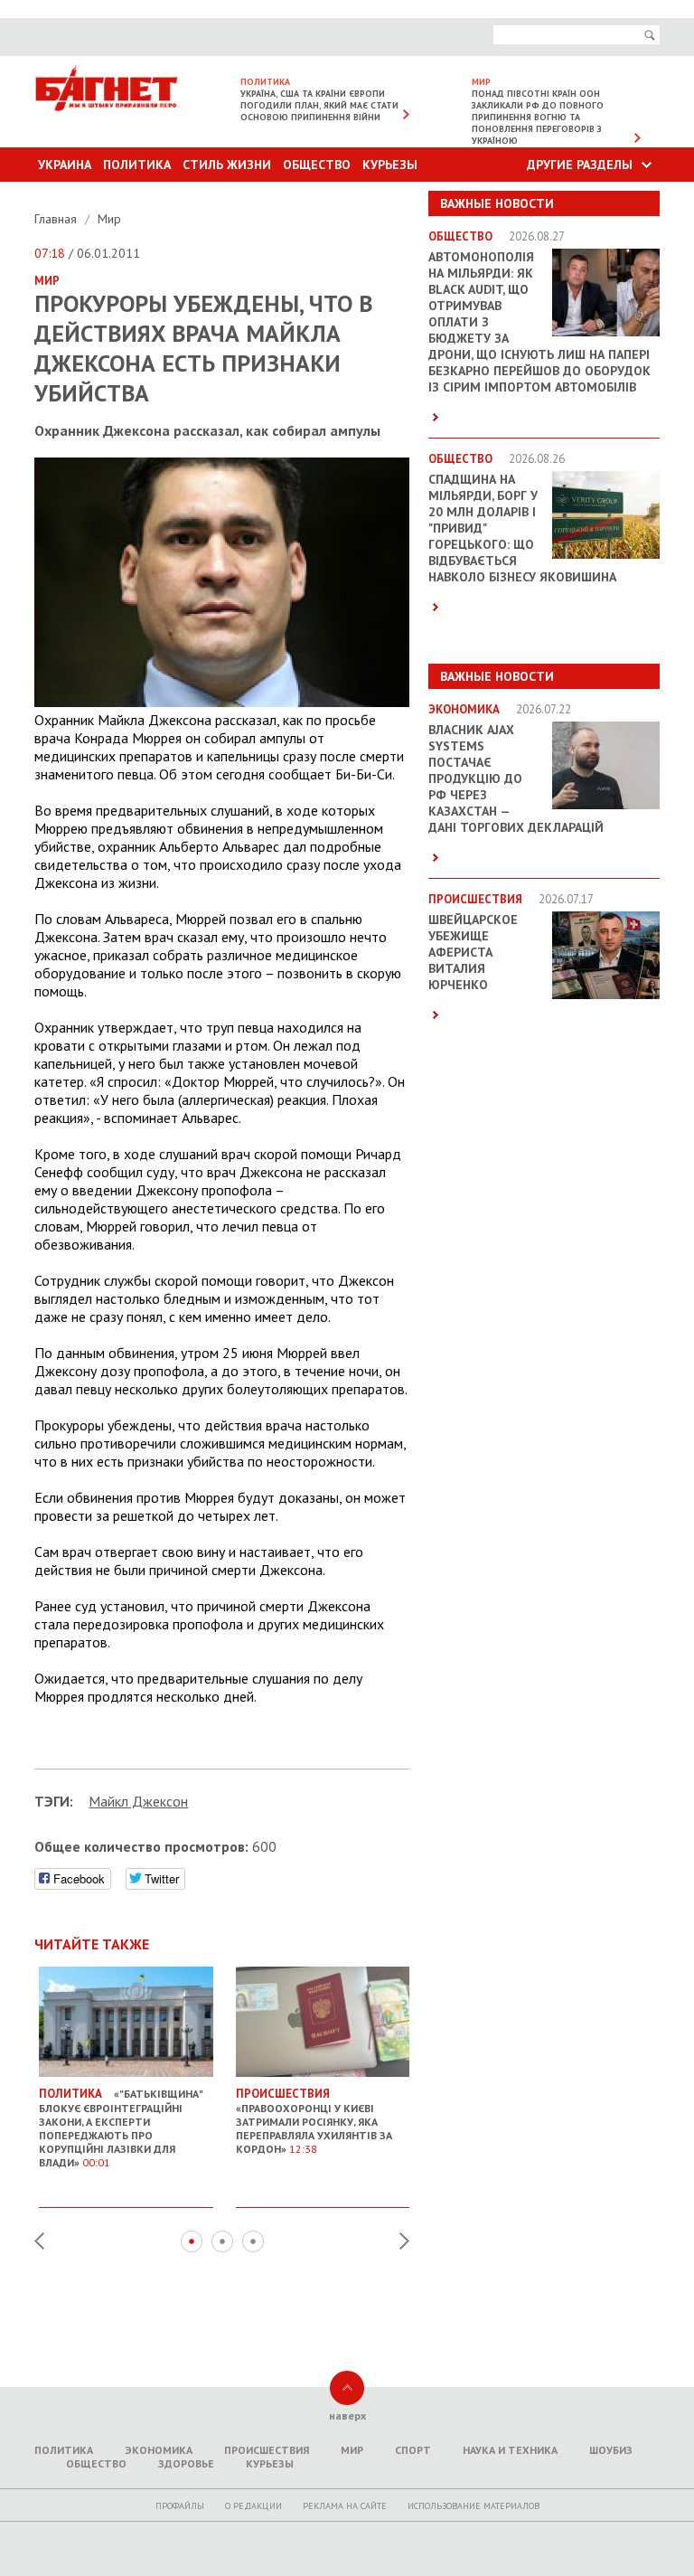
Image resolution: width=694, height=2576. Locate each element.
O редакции (253, 2506)
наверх (347, 2416)
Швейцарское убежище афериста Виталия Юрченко (473, 952)
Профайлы (180, 2506)
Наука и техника (510, 2450)
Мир (109, 219)
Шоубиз (611, 2450)
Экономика (159, 2450)
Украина (65, 165)
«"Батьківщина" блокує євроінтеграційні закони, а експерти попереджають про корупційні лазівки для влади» (121, 2128)
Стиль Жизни (227, 165)
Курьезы (390, 165)
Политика (137, 165)
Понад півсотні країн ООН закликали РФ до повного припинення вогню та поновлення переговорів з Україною (538, 117)
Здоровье (186, 2463)
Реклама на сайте (345, 2506)
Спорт (413, 2450)
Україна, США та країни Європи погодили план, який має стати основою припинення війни (319, 105)
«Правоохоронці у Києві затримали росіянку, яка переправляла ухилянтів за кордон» (314, 2121)
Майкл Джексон (138, 1801)
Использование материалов (474, 2506)
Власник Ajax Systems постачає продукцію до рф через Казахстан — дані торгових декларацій (516, 778)
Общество (317, 165)
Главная (57, 219)
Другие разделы (580, 165)
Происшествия (267, 2450)
